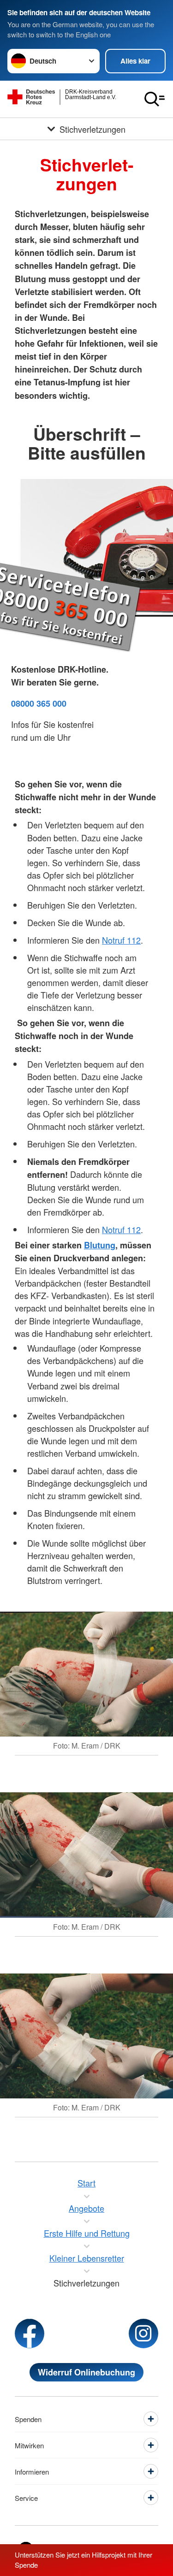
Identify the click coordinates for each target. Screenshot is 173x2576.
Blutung (100, 1245)
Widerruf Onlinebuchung (86, 2372)
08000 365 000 (39, 703)
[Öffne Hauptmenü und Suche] (155, 99)
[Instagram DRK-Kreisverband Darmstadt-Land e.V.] (143, 2334)
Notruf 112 (121, 940)
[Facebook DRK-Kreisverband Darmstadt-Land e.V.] (30, 2334)
